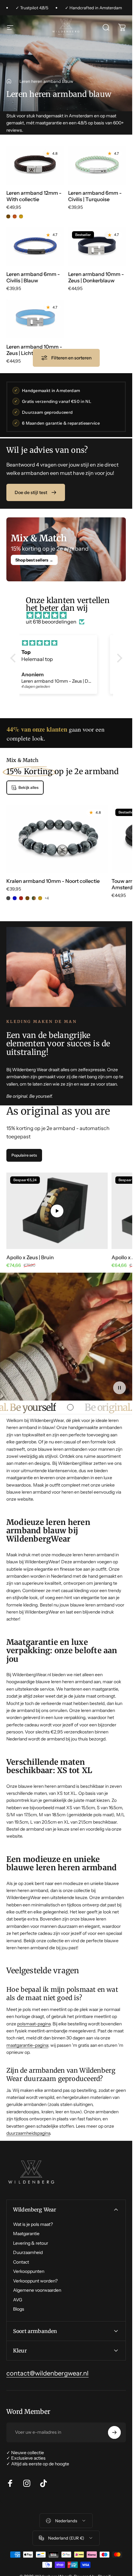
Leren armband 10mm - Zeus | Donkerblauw (96, 278)
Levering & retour (31, 2243)
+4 (47, 898)
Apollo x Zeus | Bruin (30, 1257)
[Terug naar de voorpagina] (9, 81)
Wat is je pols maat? (33, 2224)
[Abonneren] (114, 2432)
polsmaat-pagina (34, 2024)
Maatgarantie (26, 2234)
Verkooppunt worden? (35, 2281)
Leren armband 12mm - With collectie (34, 196)
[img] (69, 615)
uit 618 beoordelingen (51, 622)
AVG (18, 2300)
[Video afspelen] (57, 1211)
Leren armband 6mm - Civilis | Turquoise (95, 196)
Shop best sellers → (34, 560)
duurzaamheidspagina (28, 2133)
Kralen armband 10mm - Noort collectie (53, 881)
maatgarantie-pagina (27, 2045)
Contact (21, 2262)
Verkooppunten (29, 2271)
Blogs (19, 2309)
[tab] (24, 1156)
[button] (14, 658)
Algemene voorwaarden (37, 2290)
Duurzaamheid (28, 2253)
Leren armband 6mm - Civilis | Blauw (33, 278)
